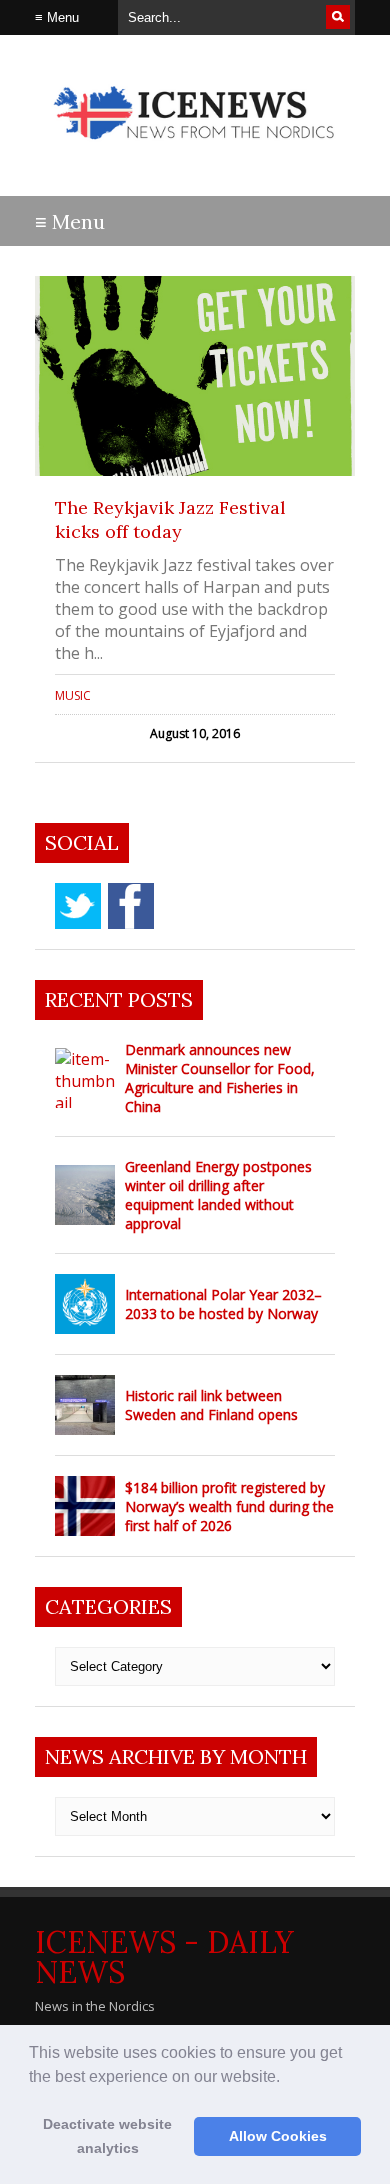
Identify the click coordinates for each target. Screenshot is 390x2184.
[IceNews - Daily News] (195, 149)
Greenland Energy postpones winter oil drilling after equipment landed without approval (218, 1195)
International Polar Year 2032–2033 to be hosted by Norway (223, 1304)
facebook (131, 906)
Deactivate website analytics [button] (107, 2136)
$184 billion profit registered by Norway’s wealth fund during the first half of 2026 (229, 1506)
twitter (78, 906)
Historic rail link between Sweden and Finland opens (211, 1405)
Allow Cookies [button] (278, 2136)
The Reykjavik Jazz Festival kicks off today (170, 519)
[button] (287, 2078)
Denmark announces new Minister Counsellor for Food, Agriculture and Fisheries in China (220, 1078)
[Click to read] (195, 376)
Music (73, 695)
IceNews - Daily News (164, 1957)
